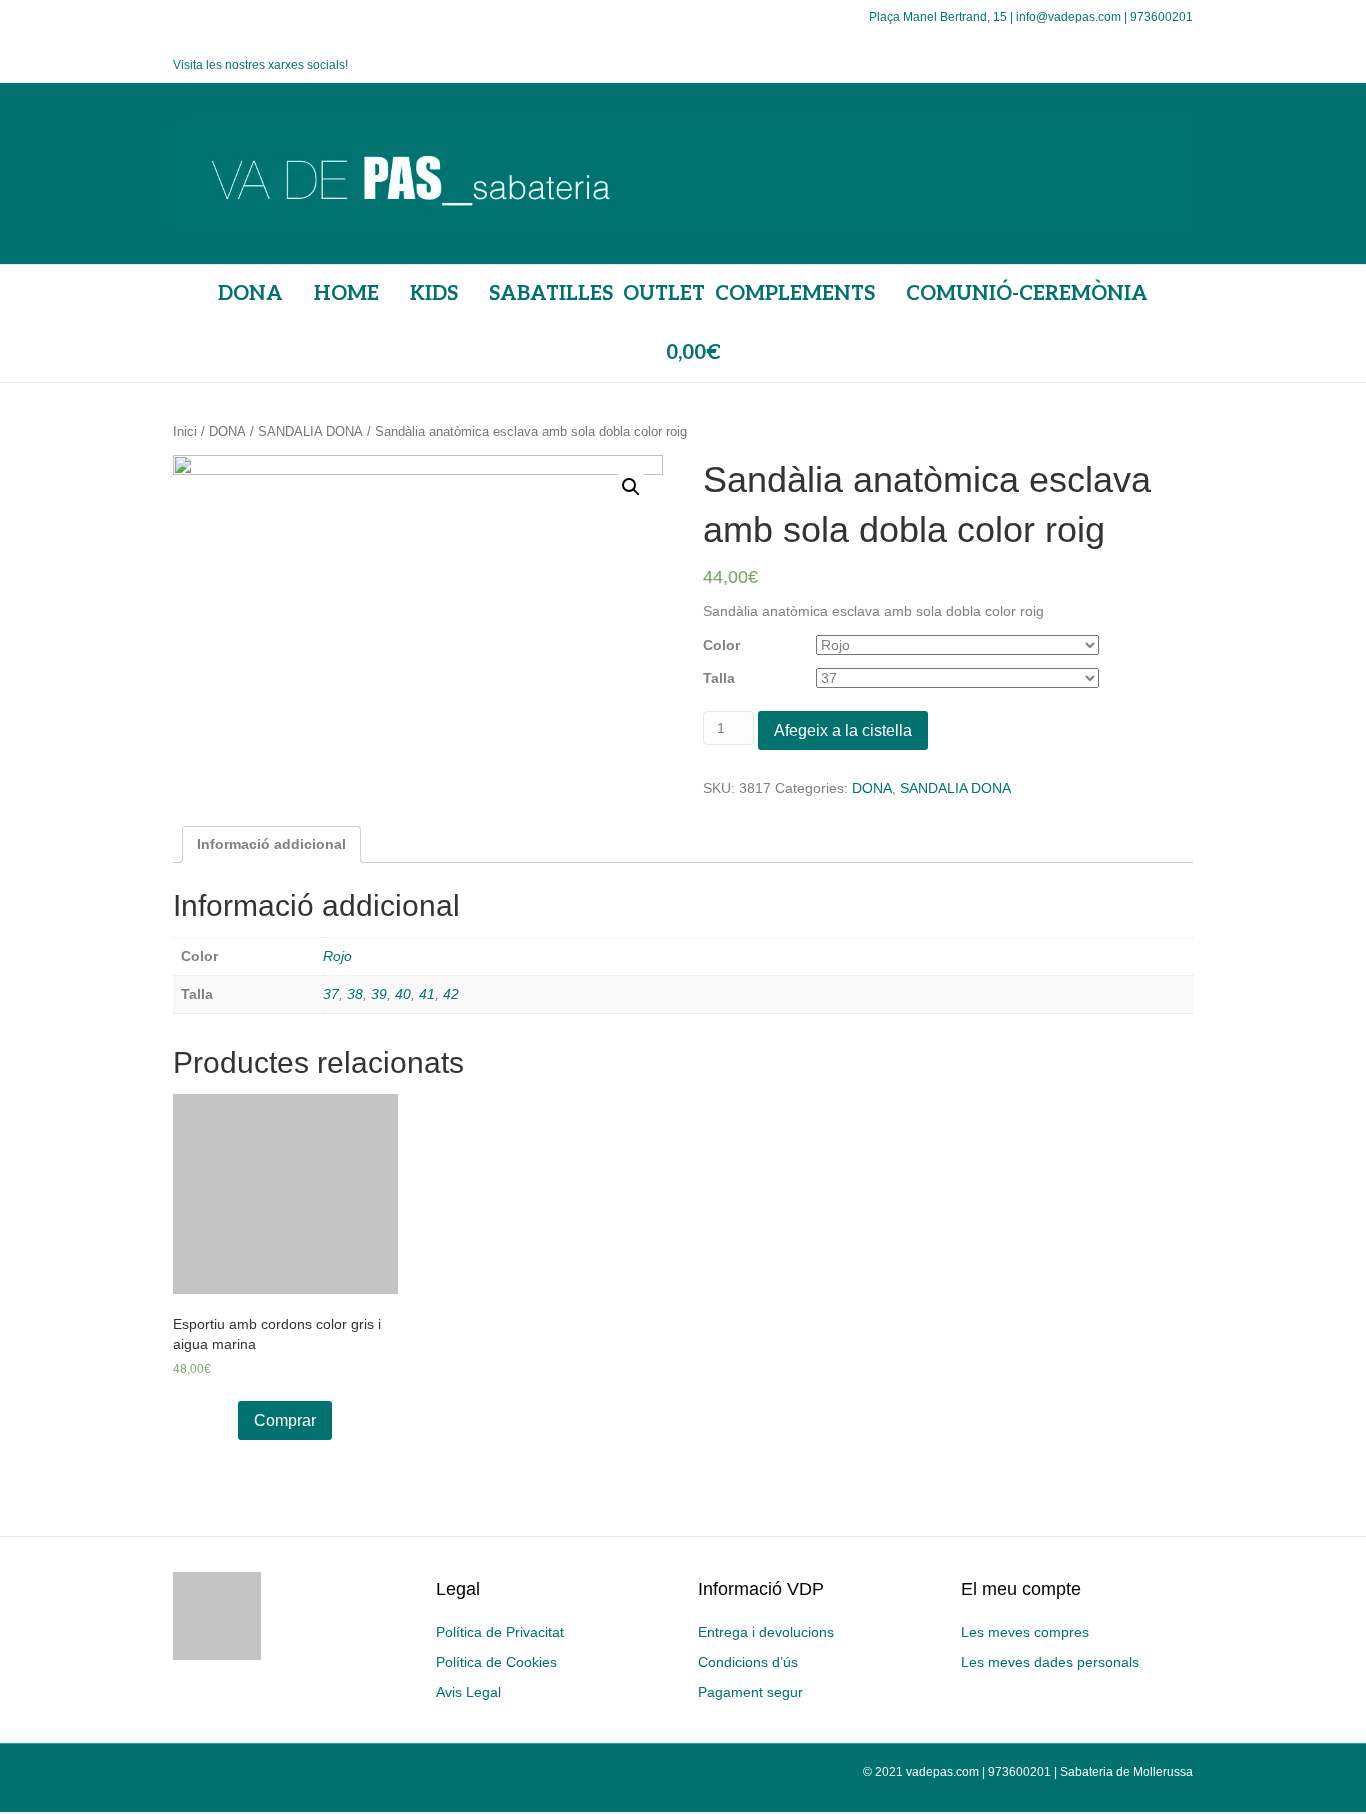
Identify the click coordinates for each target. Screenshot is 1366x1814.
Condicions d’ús (748, 1662)
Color (721, 645)
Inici (185, 431)
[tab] (271, 844)
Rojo (337, 956)
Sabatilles (551, 294)
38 (355, 994)
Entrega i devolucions (766, 1632)
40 (403, 994)
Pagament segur (750, 1692)
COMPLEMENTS (795, 294)
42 (451, 994)
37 (331, 994)
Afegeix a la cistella (843, 730)
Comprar (285, 1420)
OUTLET (664, 294)
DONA (250, 294)
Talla (719, 678)
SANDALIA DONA (310, 431)
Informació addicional (271, 844)
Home (346, 294)
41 (427, 994)
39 (379, 994)
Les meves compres (1025, 1632)
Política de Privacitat (500, 1632)
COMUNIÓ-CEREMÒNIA (1027, 294)
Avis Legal (468, 1692)
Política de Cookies (496, 1662)
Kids (434, 294)
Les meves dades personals (1050, 1662)
